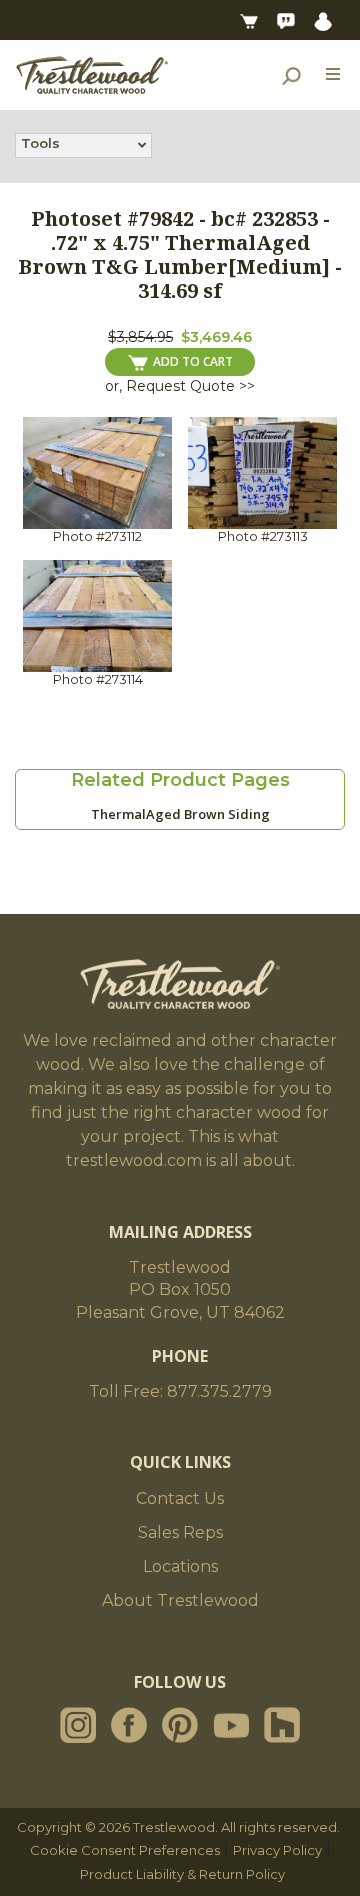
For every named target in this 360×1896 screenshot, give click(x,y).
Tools (40, 143)
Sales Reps (180, 1532)
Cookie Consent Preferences (125, 1850)
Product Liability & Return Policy (182, 1874)
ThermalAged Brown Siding (180, 814)
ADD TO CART (193, 361)
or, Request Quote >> (180, 386)
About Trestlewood (180, 1600)
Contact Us (180, 1498)
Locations (180, 1566)
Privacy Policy (277, 1850)
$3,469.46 (216, 337)
